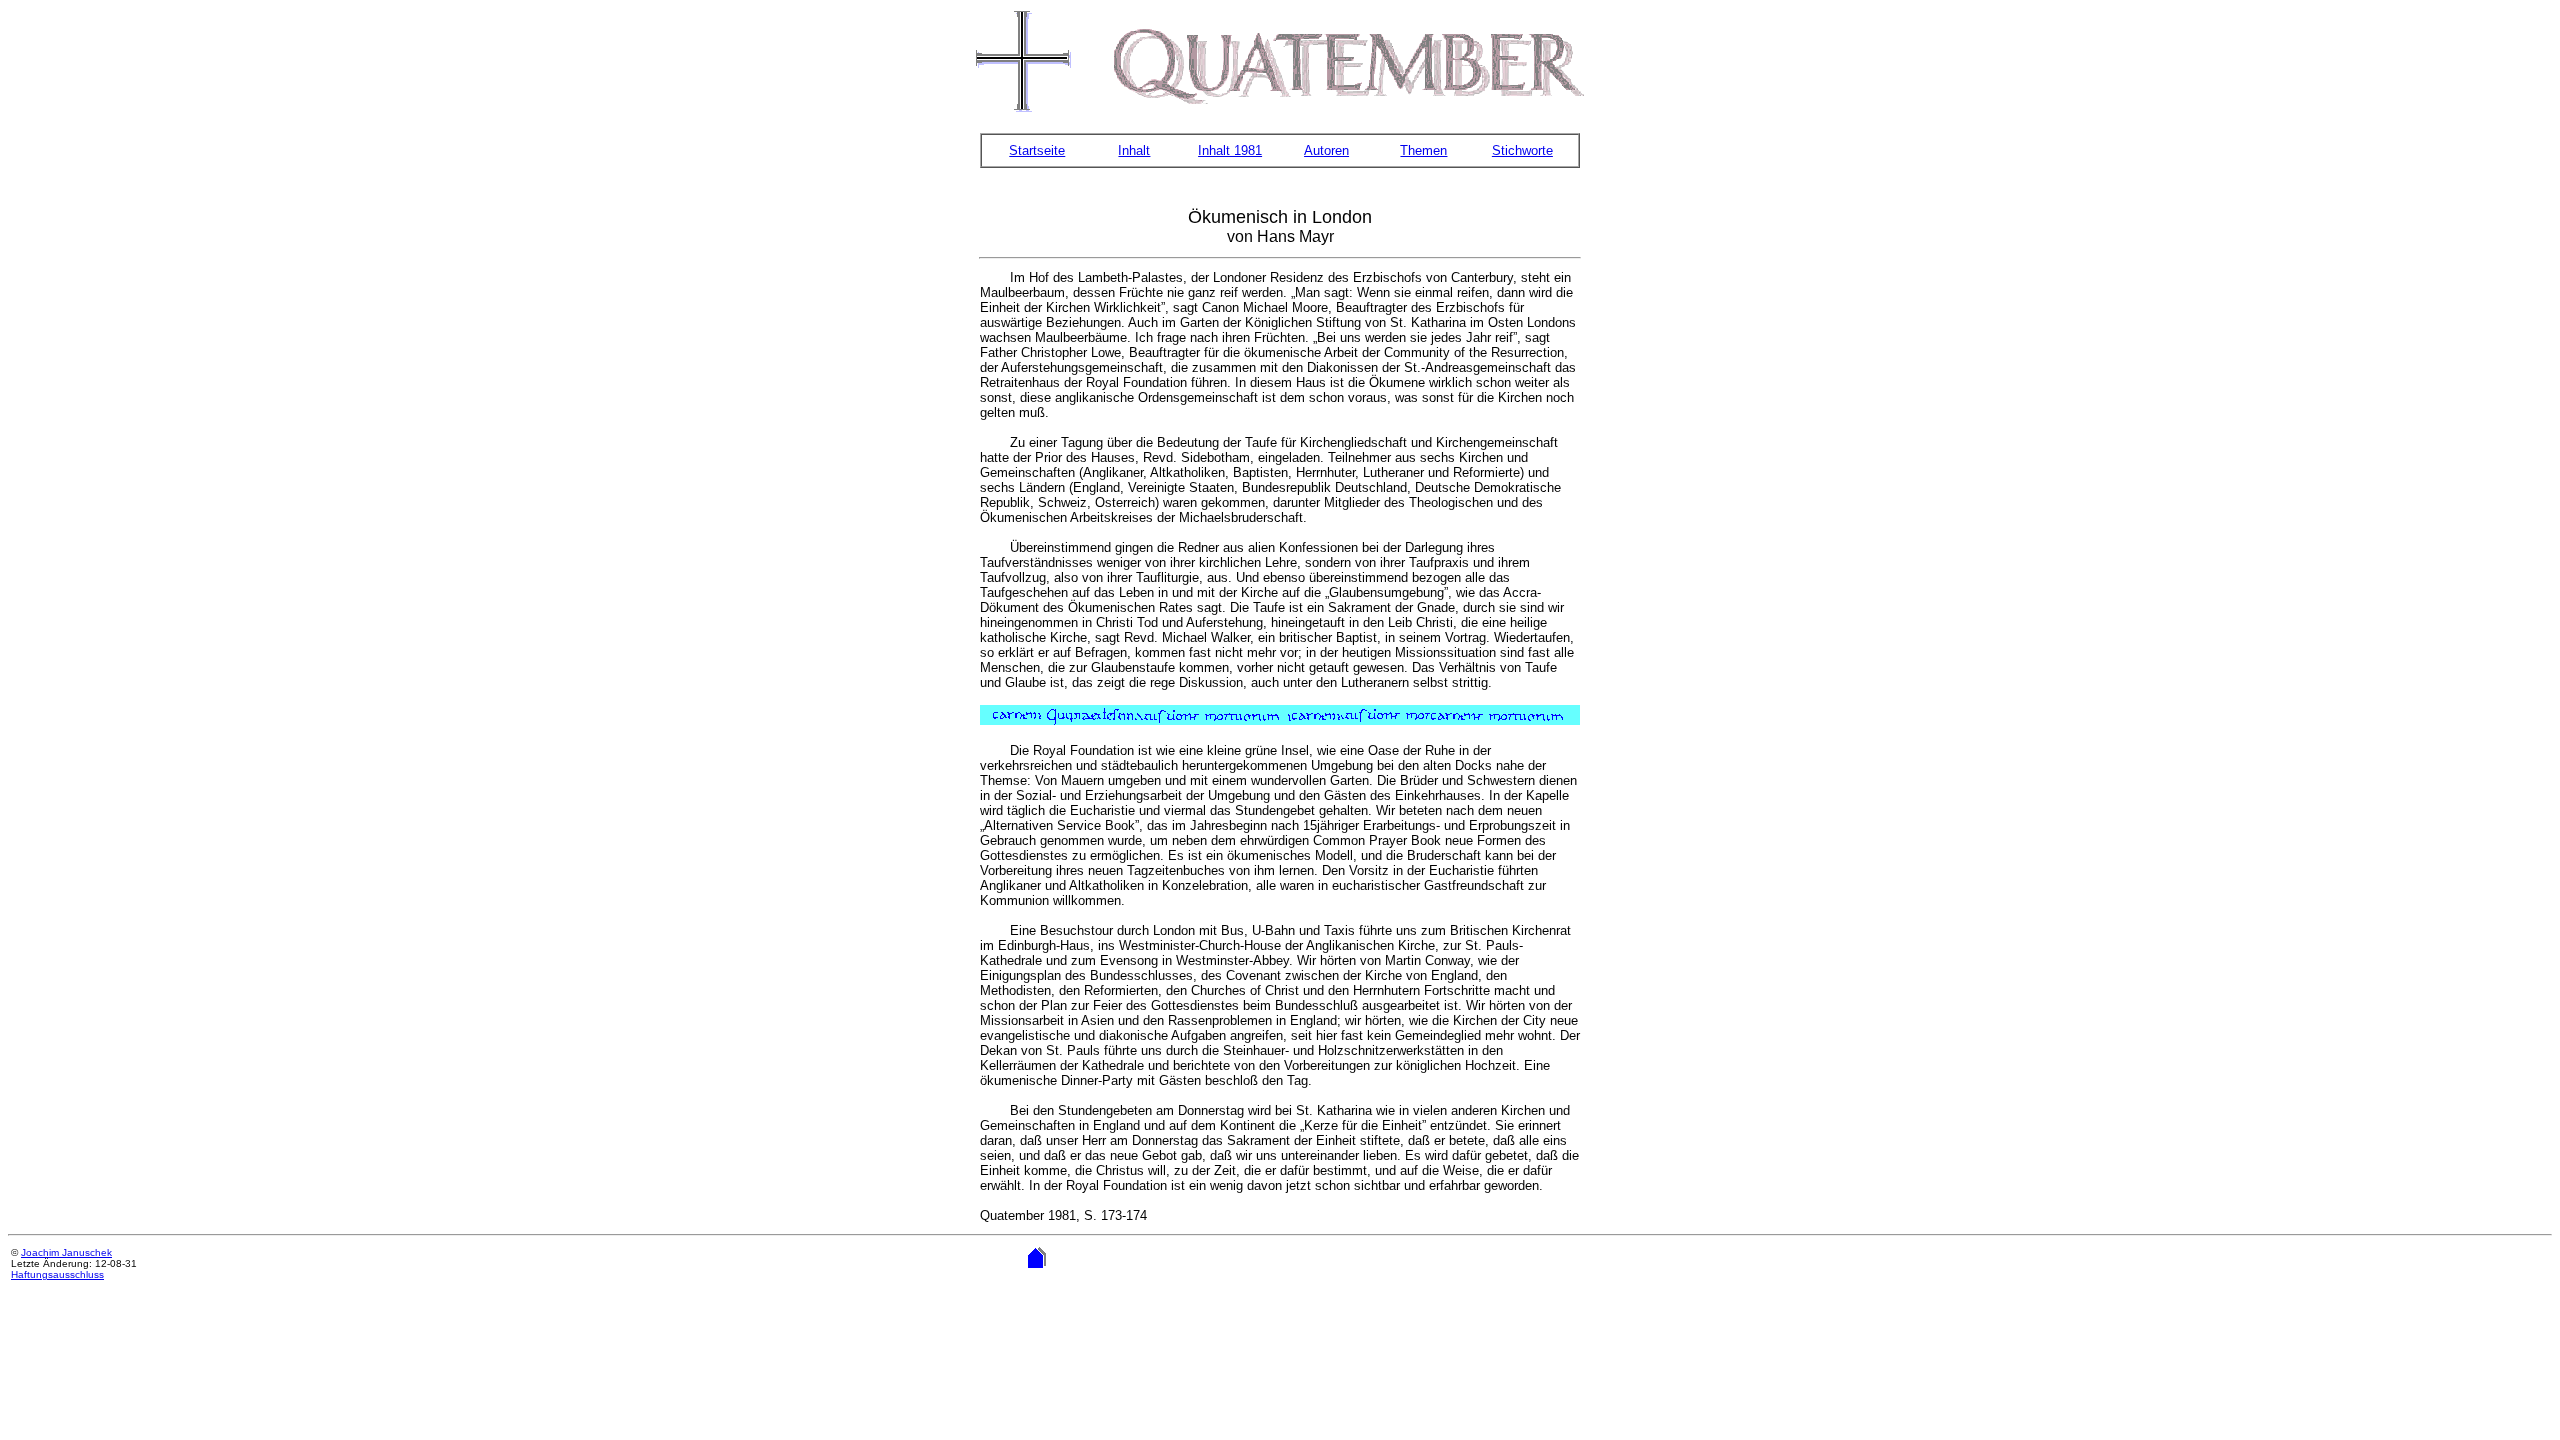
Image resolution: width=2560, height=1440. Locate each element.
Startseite (1037, 150)
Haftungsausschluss (57, 1274)
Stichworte (1522, 150)
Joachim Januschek (66, 1252)
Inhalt (1134, 150)
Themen (1423, 150)
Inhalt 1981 (1230, 150)
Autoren (1326, 150)
